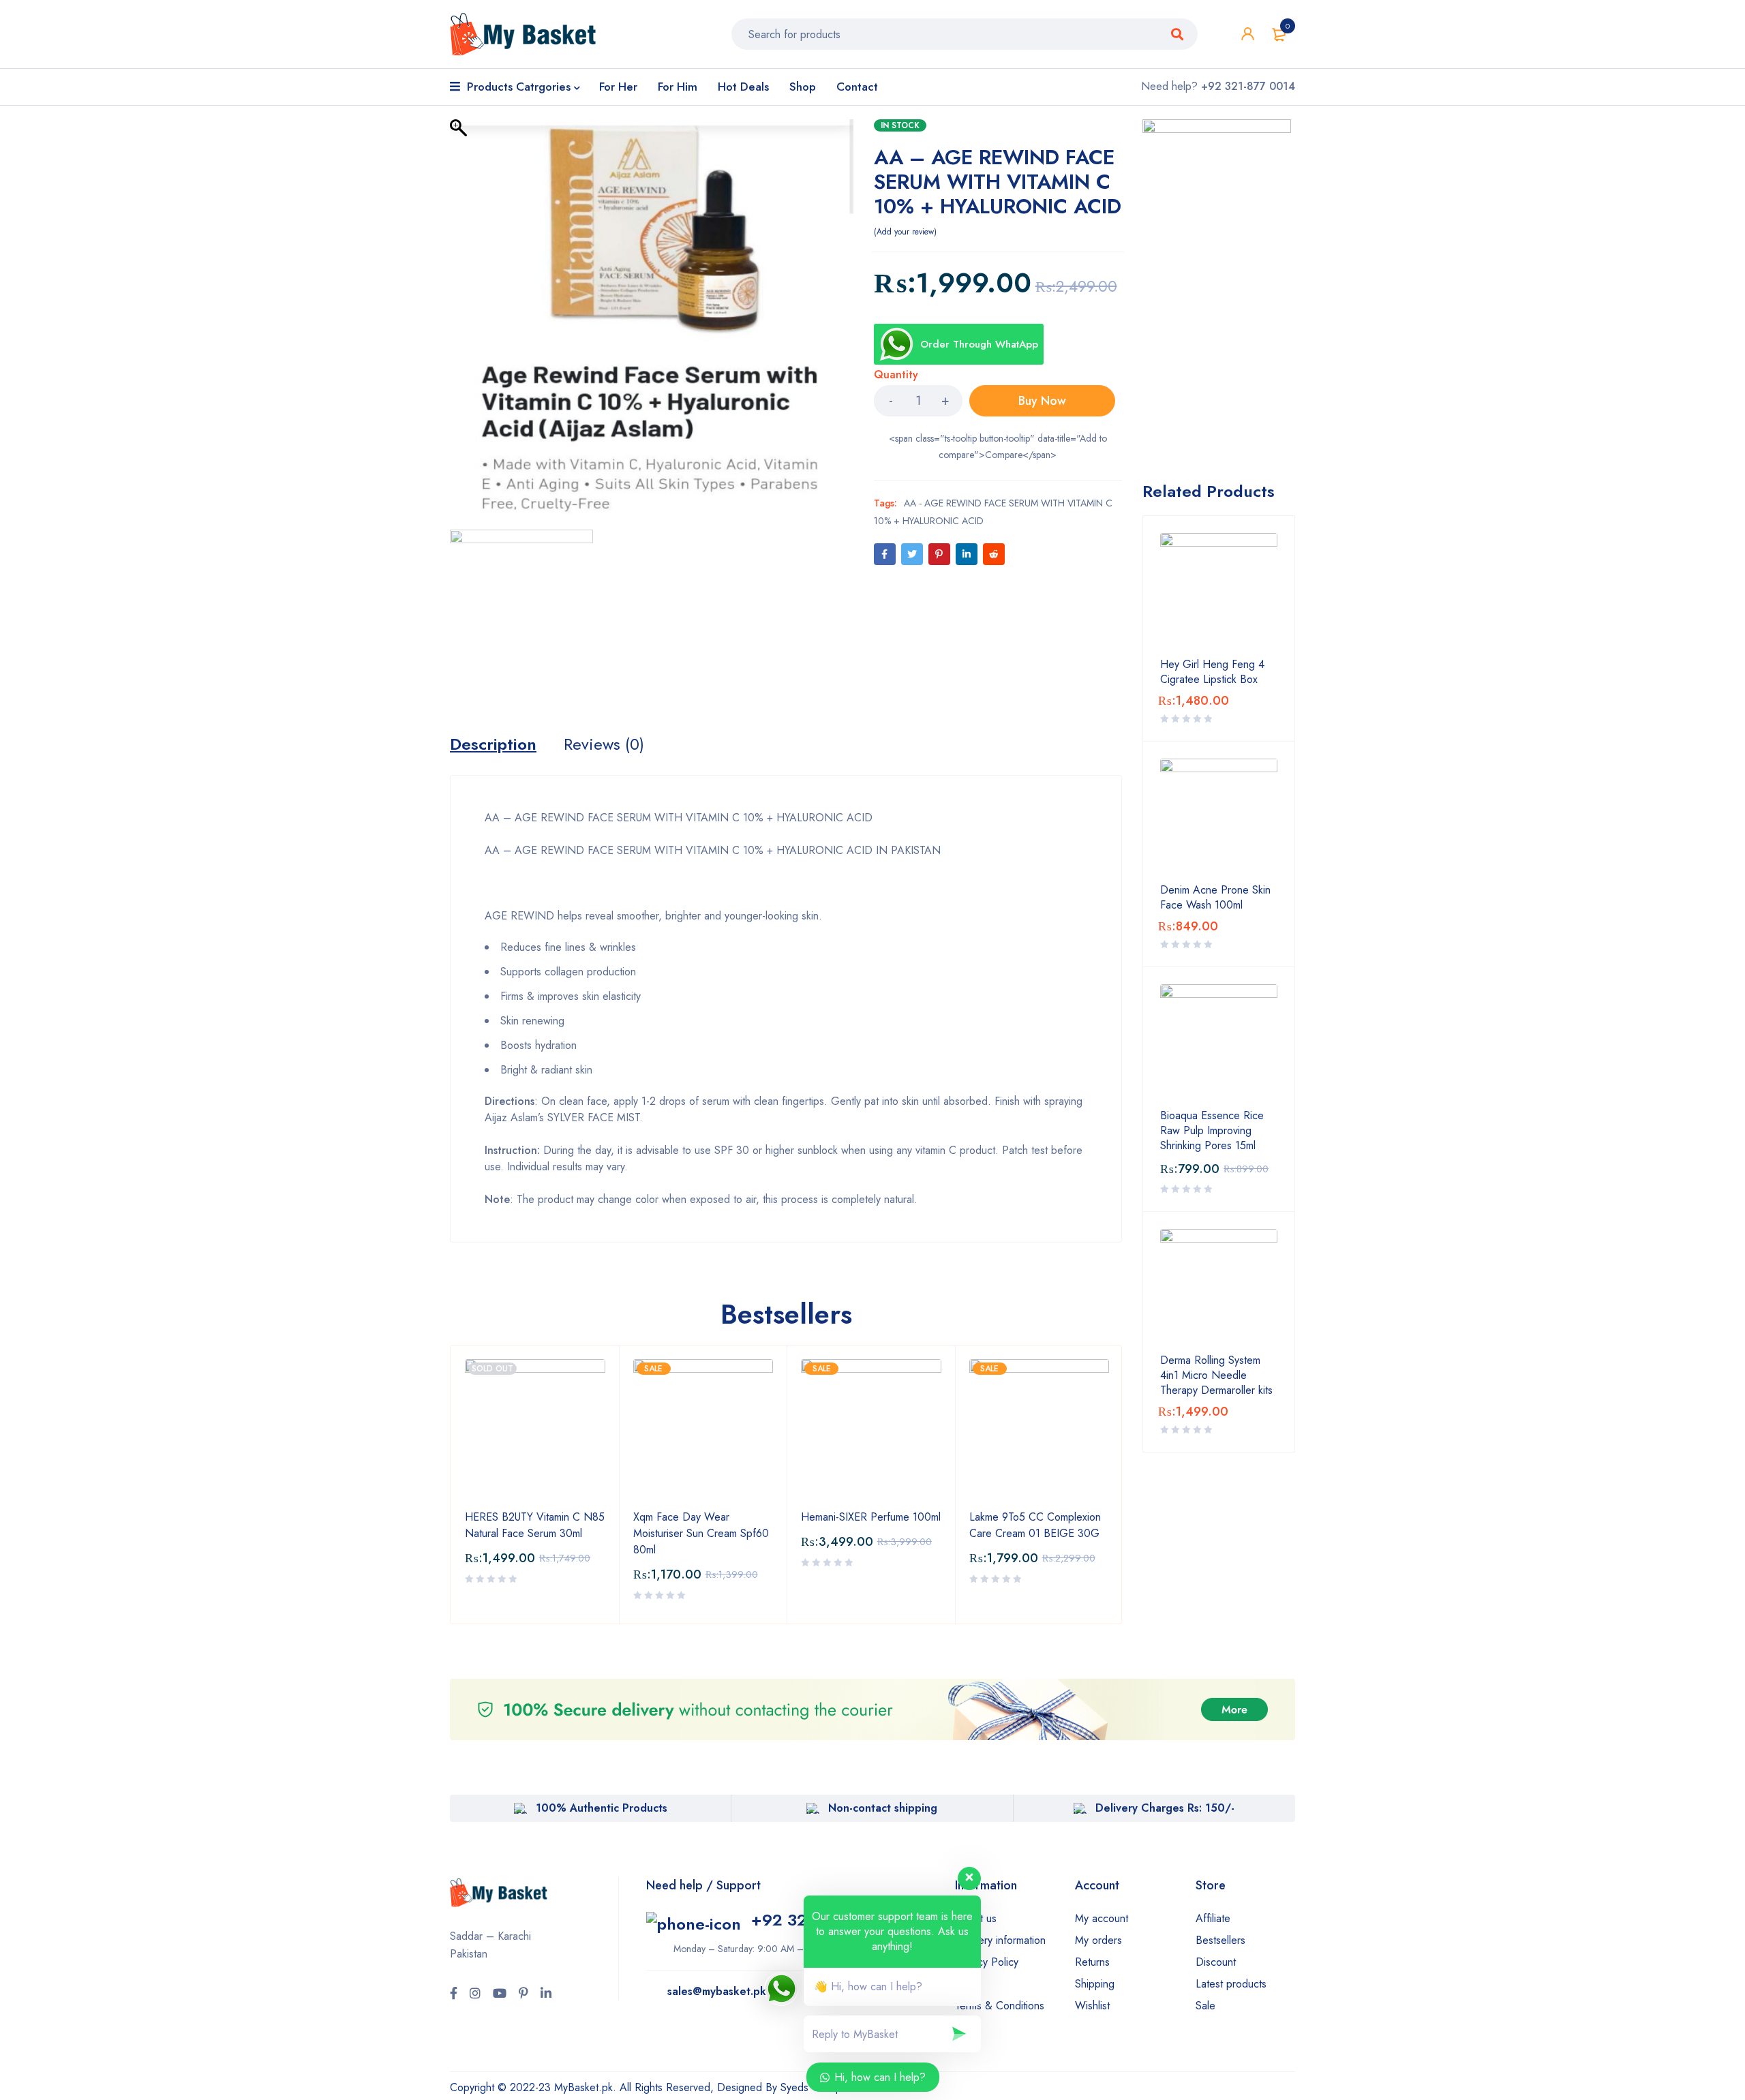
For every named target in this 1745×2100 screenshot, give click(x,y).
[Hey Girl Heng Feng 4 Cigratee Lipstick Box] (1219, 592)
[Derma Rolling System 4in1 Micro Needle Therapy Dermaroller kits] (1219, 1288)
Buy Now (1042, 401)
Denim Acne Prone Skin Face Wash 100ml (1215, 898)
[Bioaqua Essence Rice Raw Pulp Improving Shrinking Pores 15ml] (1219, 1043)
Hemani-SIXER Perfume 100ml (871, 1517)
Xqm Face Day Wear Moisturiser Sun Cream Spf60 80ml (701, 1533)
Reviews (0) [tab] (604, 744)
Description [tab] (493, 744)
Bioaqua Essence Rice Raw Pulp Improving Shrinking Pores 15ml (1212, 1131)
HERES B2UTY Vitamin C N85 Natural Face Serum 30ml (535, 1525)
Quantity (896, 375)
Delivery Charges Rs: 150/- (1165, 1808)
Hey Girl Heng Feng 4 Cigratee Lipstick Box (1212, 672)
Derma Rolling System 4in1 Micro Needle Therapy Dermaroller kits (1216, 1375)
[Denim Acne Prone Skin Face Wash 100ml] (1219, 817)
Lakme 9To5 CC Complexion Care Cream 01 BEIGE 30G (1035, 1525)
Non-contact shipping (883, 1808)
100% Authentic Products (602, 1808)
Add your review (905, 232)
